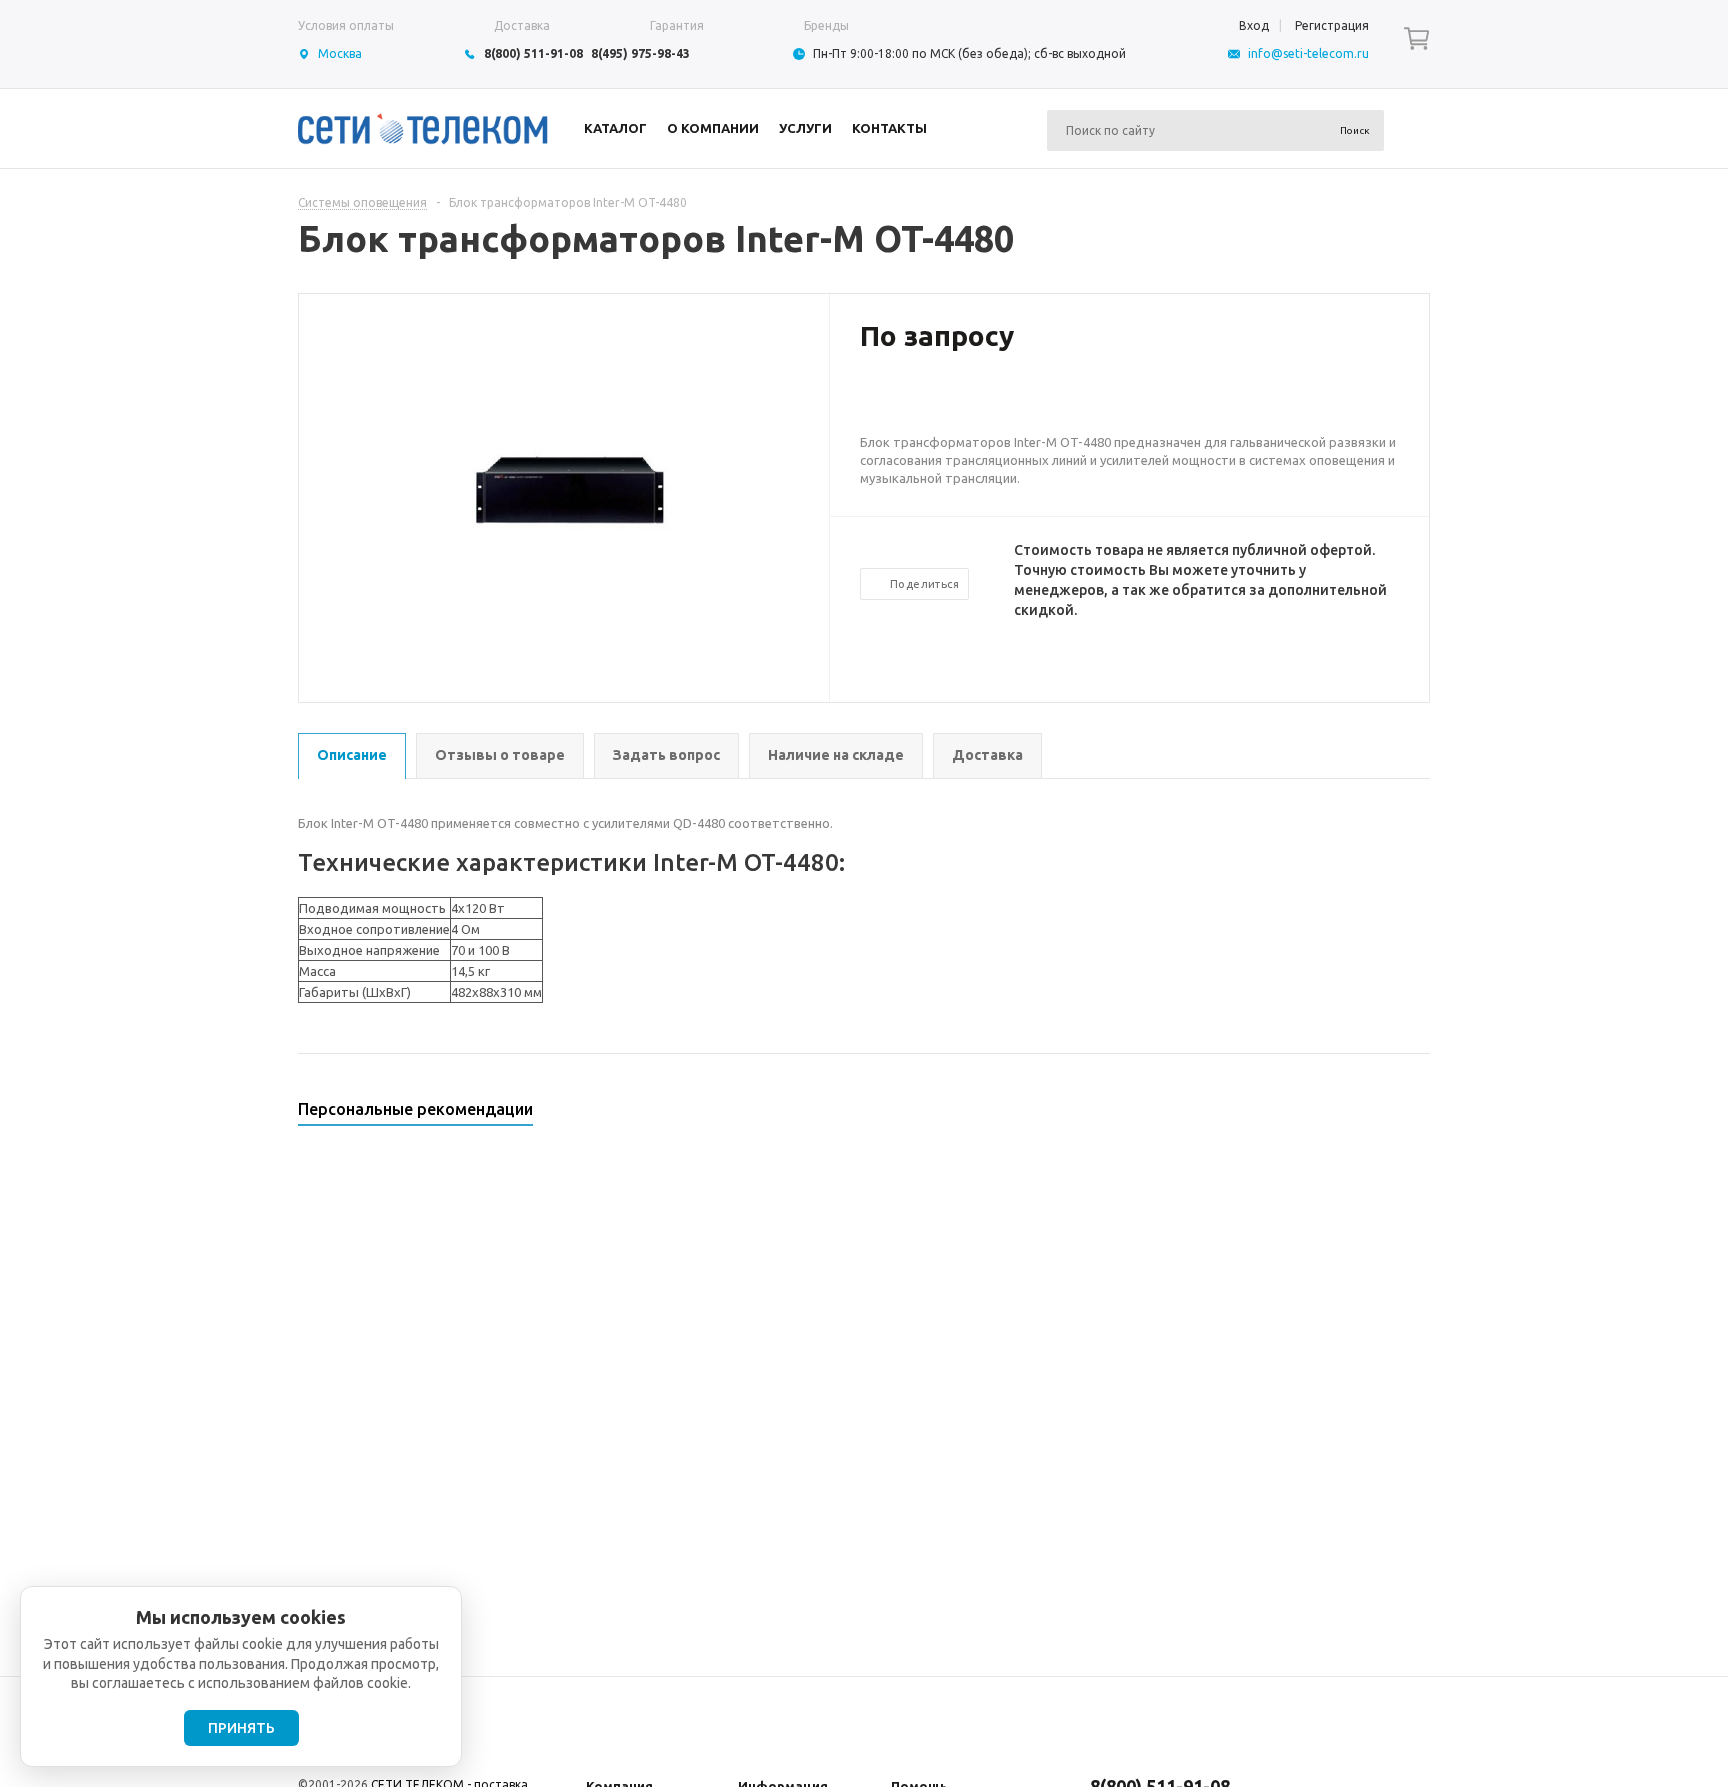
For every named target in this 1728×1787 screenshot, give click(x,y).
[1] (870, 401)
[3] (910, 401)
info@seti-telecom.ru (1308, 53)
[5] (950, 401)
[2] (890, 401)
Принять (241, 1728)
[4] (930, 401)
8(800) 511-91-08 (533, 53)
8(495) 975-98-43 (640, 53)
